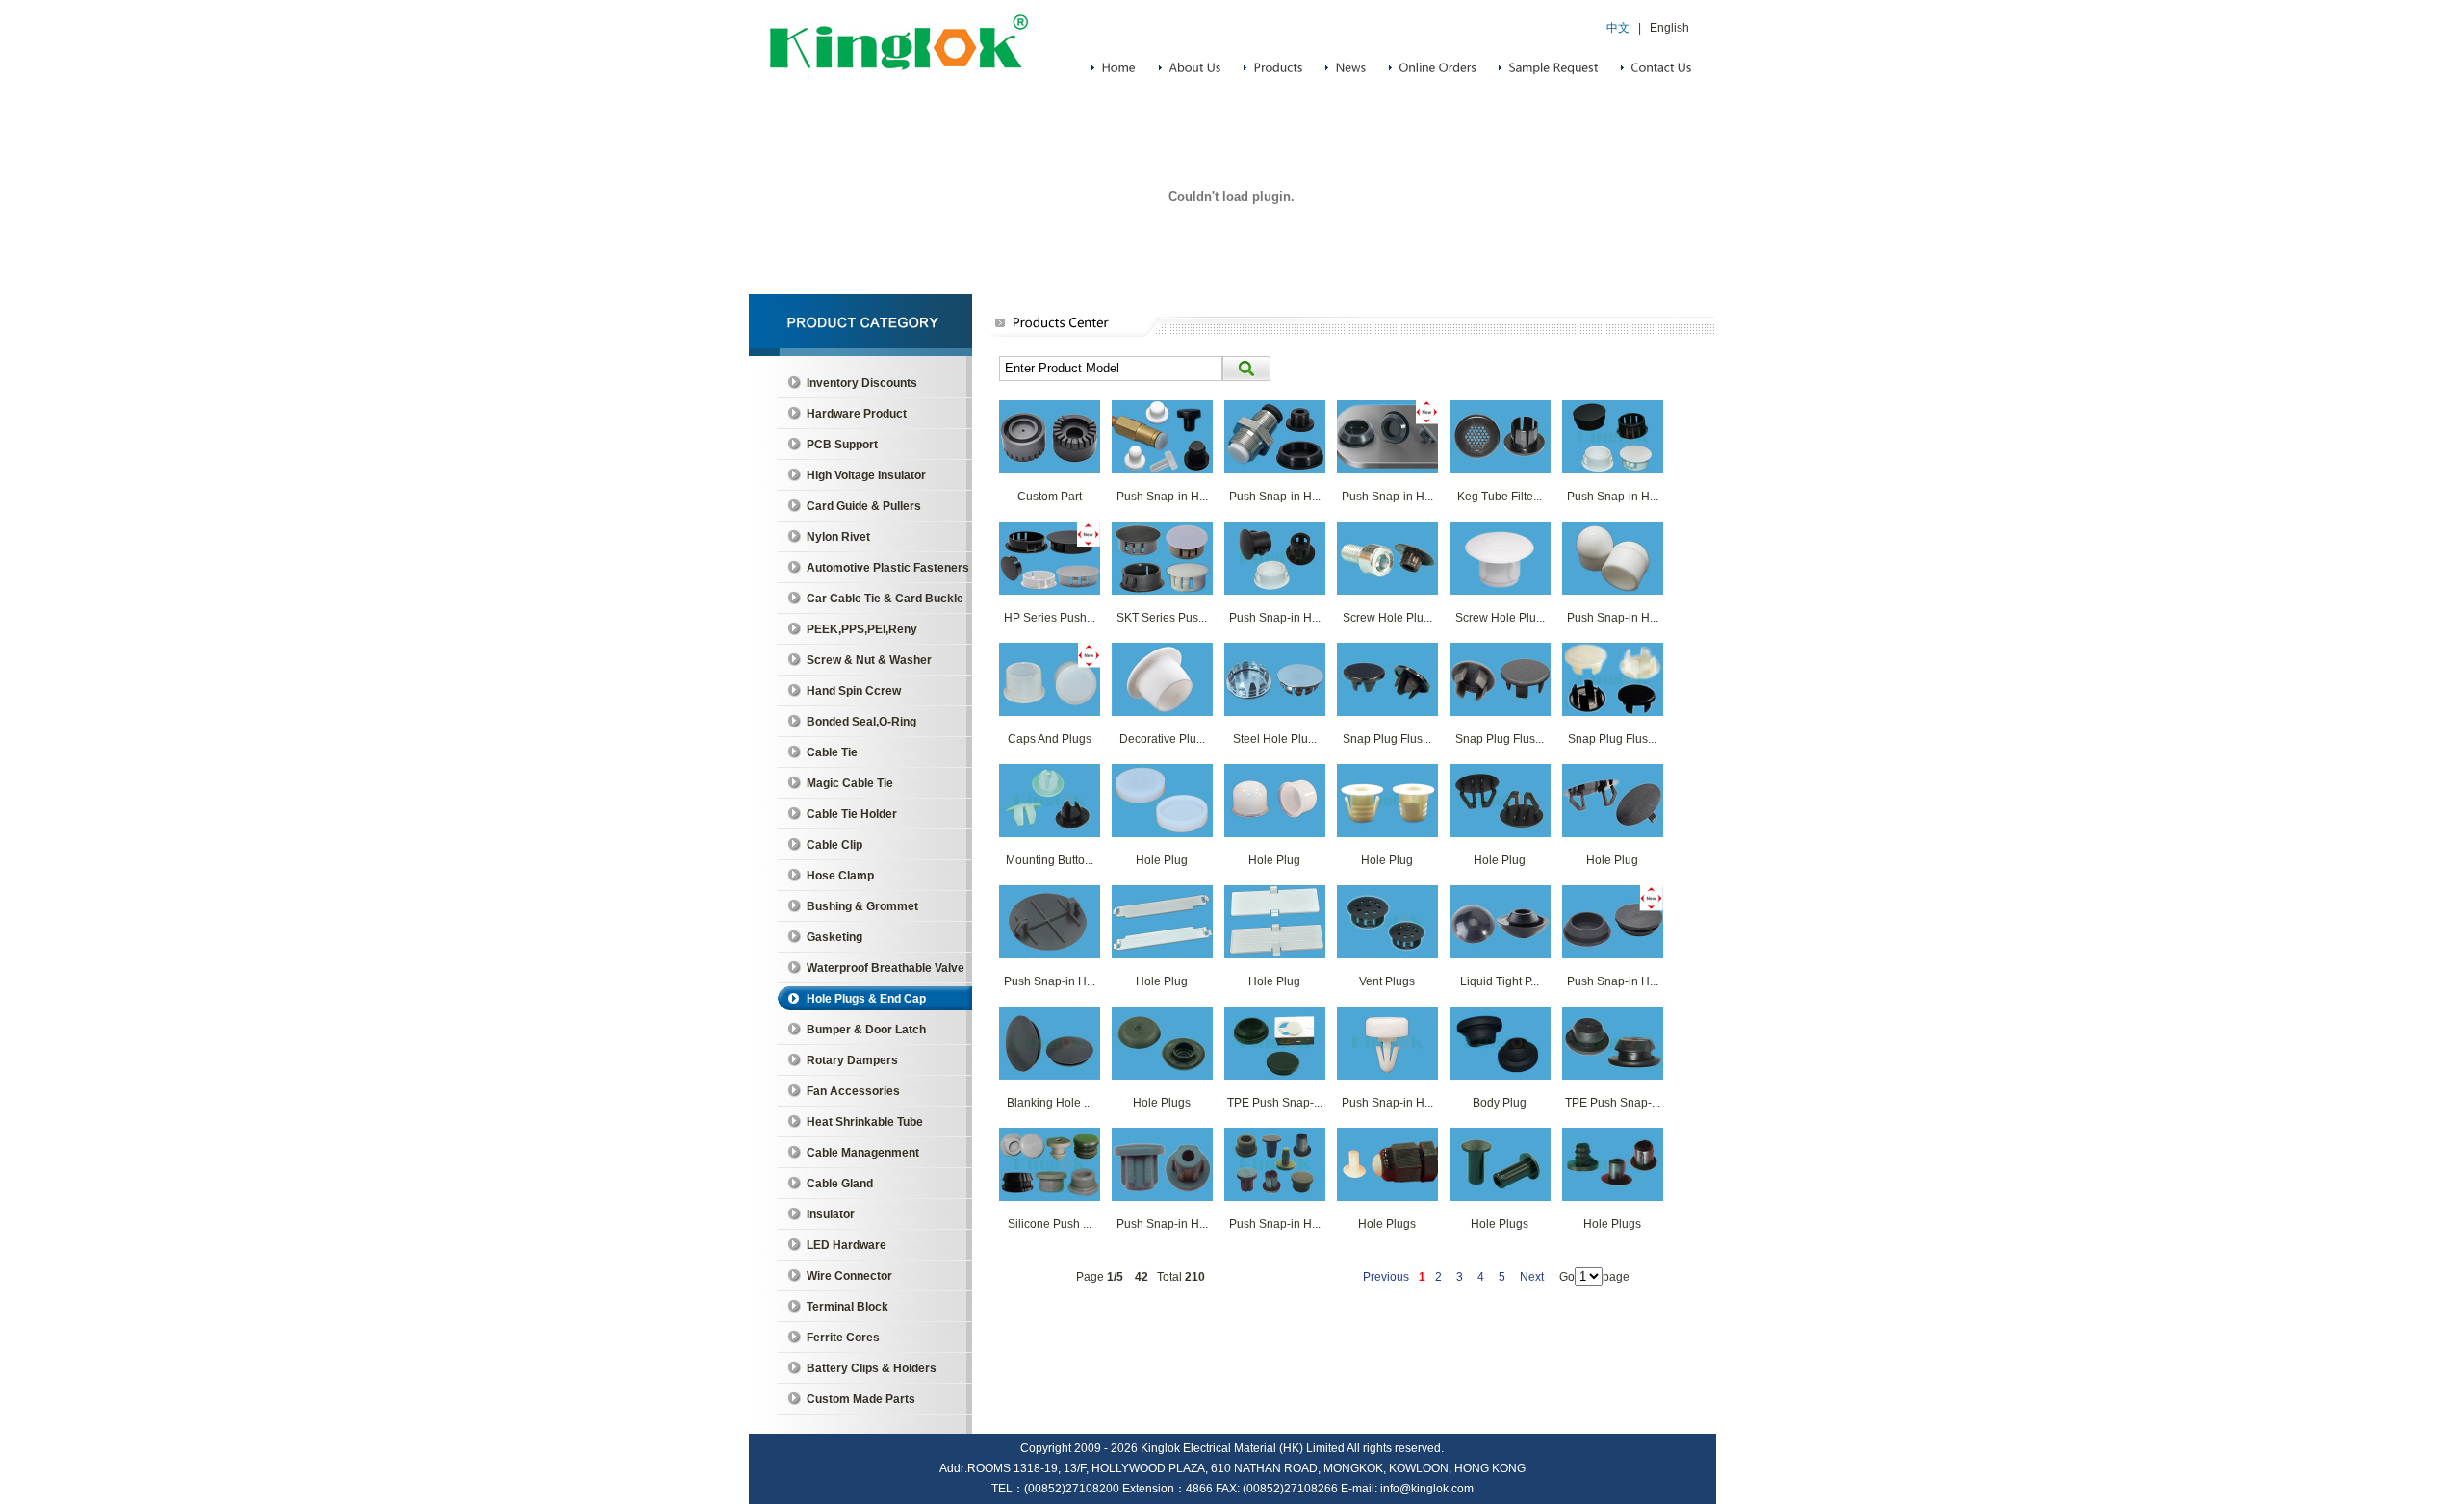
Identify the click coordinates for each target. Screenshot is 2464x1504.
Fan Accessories (853, 1091)
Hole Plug (1162, 860)
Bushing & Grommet (862, 906)
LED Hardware (847, 1245)
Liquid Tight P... (1500, 981)
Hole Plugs (1162, 1103)
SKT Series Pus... (1162, 618)
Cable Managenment (863, 1153)
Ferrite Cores (843, 1338)
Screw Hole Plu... (1387, 618)
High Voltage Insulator (866, 475)
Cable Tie (832, 752)
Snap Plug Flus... (1387, 739)
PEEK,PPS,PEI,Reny (862, 629)
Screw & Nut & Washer (869, 660)
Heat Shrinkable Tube (865, 1122)
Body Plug (1500, 1103)
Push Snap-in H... (1162, 497)
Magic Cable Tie (850, 783)
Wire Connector (849, 1276)
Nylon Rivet (838, 537)
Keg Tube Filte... (1500, 497)
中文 (1618, 28)
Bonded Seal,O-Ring (861, 722)
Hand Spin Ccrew (854, 691)
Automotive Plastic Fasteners (888, 568)
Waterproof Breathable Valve (885, 968)
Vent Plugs (1387, 981)
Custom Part (1050, 497)
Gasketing (834, 937)
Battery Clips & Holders (872, 1368)
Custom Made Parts (861, 1399)
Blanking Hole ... (1050, 1103)
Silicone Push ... (1050, 1224)
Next (1532, 1277)
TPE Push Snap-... (1275, 1103)
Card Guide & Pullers (864, 506)
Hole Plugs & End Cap (866, 999)
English (1669, 28)
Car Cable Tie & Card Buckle (885, 599)
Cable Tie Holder (852, 814)
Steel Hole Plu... (1275, 739)
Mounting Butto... (1050, 860)
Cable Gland (840, 1184)
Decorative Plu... (1162, 739)
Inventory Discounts (862, 383)
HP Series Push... (1050, 618)
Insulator (831, 1214)
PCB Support (842, 445)
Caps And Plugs (1050, 739)
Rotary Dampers (852, 1060)
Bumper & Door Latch (866, 1030)
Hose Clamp (840, 876)
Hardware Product (857, 414)
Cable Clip (834, 845)
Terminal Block (847, 1307)
